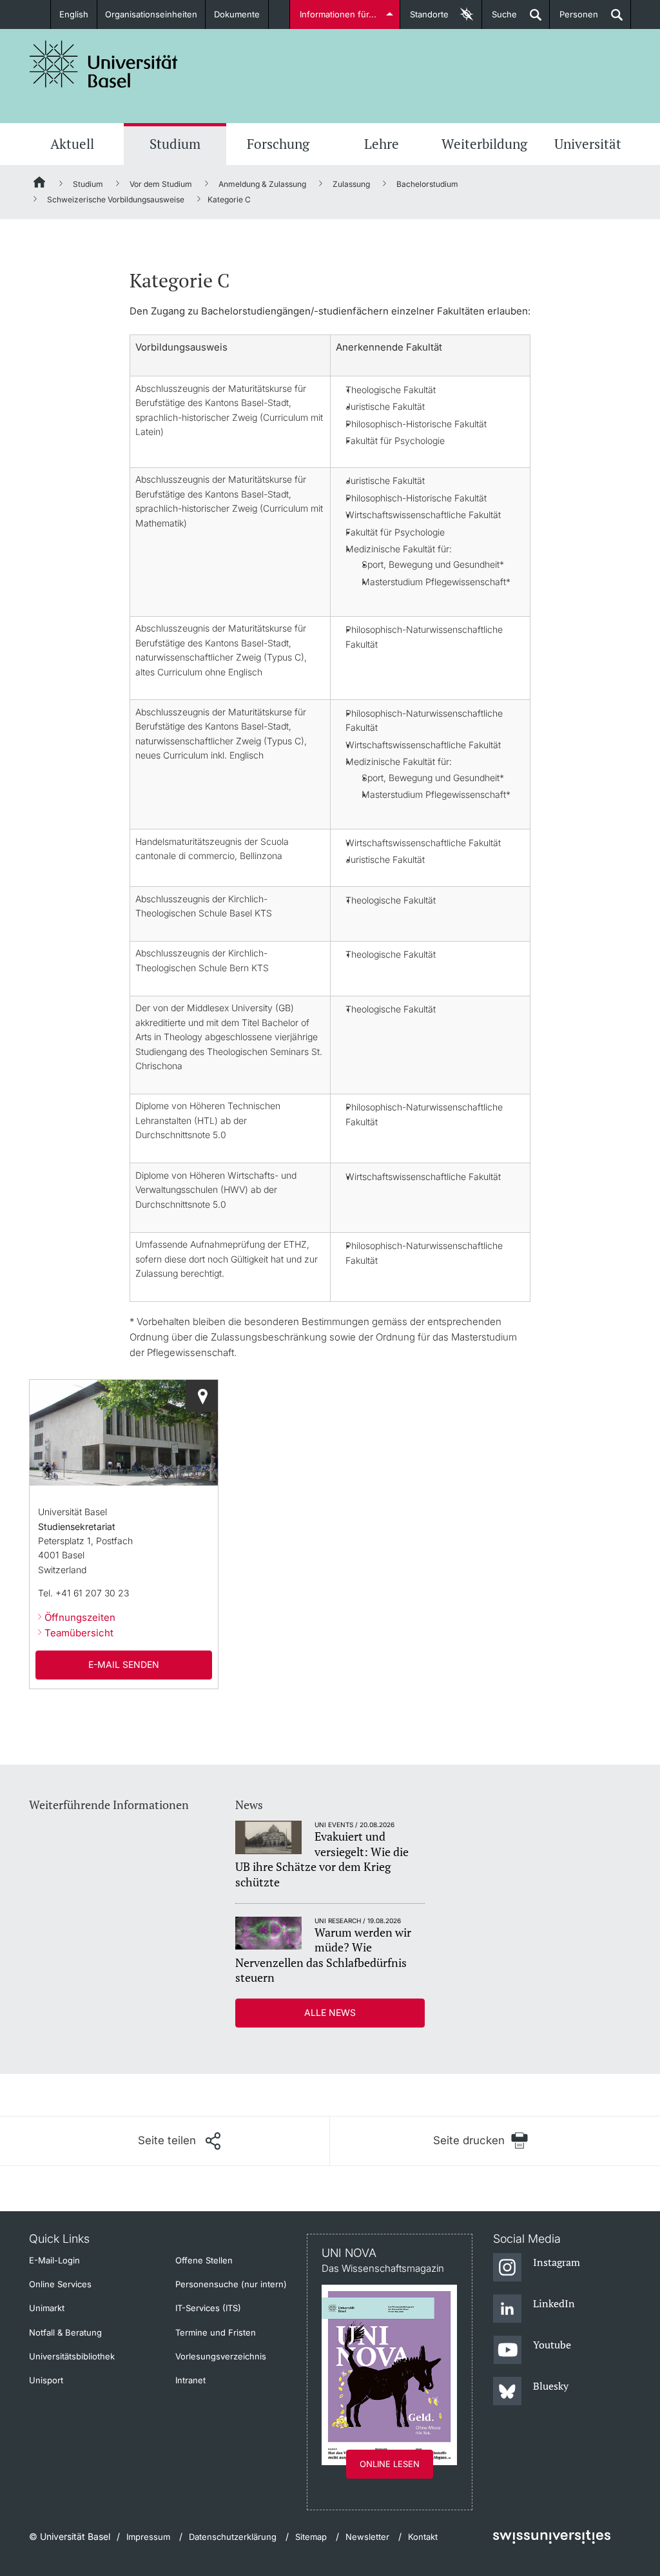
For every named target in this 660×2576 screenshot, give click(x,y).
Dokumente (237, 14)
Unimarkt (47, 2308)
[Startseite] (40, 184)
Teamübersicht (79, 1633)
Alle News (330, 2012)
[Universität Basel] (104, 64)
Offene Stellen (204, 2260)
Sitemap (311, 2537)
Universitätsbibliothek (72, 2356)
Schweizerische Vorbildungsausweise (116, 199)
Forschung (278, 144)
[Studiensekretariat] (202, 1396)
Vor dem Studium (161, 184)
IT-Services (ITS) (208, 2308)
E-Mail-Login (54, 2260)
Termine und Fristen (216, 2332)
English (74, 14)
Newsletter (367, 2537)
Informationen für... (338, 14)
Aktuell (72, 144)
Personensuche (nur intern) (231, 2284)
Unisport (46, 2380)
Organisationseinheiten (151, 14)
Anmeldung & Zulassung (262, 184)
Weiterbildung (484, 144)
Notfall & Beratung (65, 2332)
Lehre (382, 144)
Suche (500, 19)
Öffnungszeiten (80, 1617)
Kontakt (423, 2537)
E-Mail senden (124, 1664)
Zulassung (351, 184)
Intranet (190, 2380)
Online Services (60, 2284)
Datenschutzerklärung (233, 2537)
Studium (175, 144)
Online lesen (390, 2464)
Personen (574, 19)
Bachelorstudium (427, 184)
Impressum (148, 2537)
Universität (588, 144)
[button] (179, 2141)
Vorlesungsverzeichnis (221, 2356)
